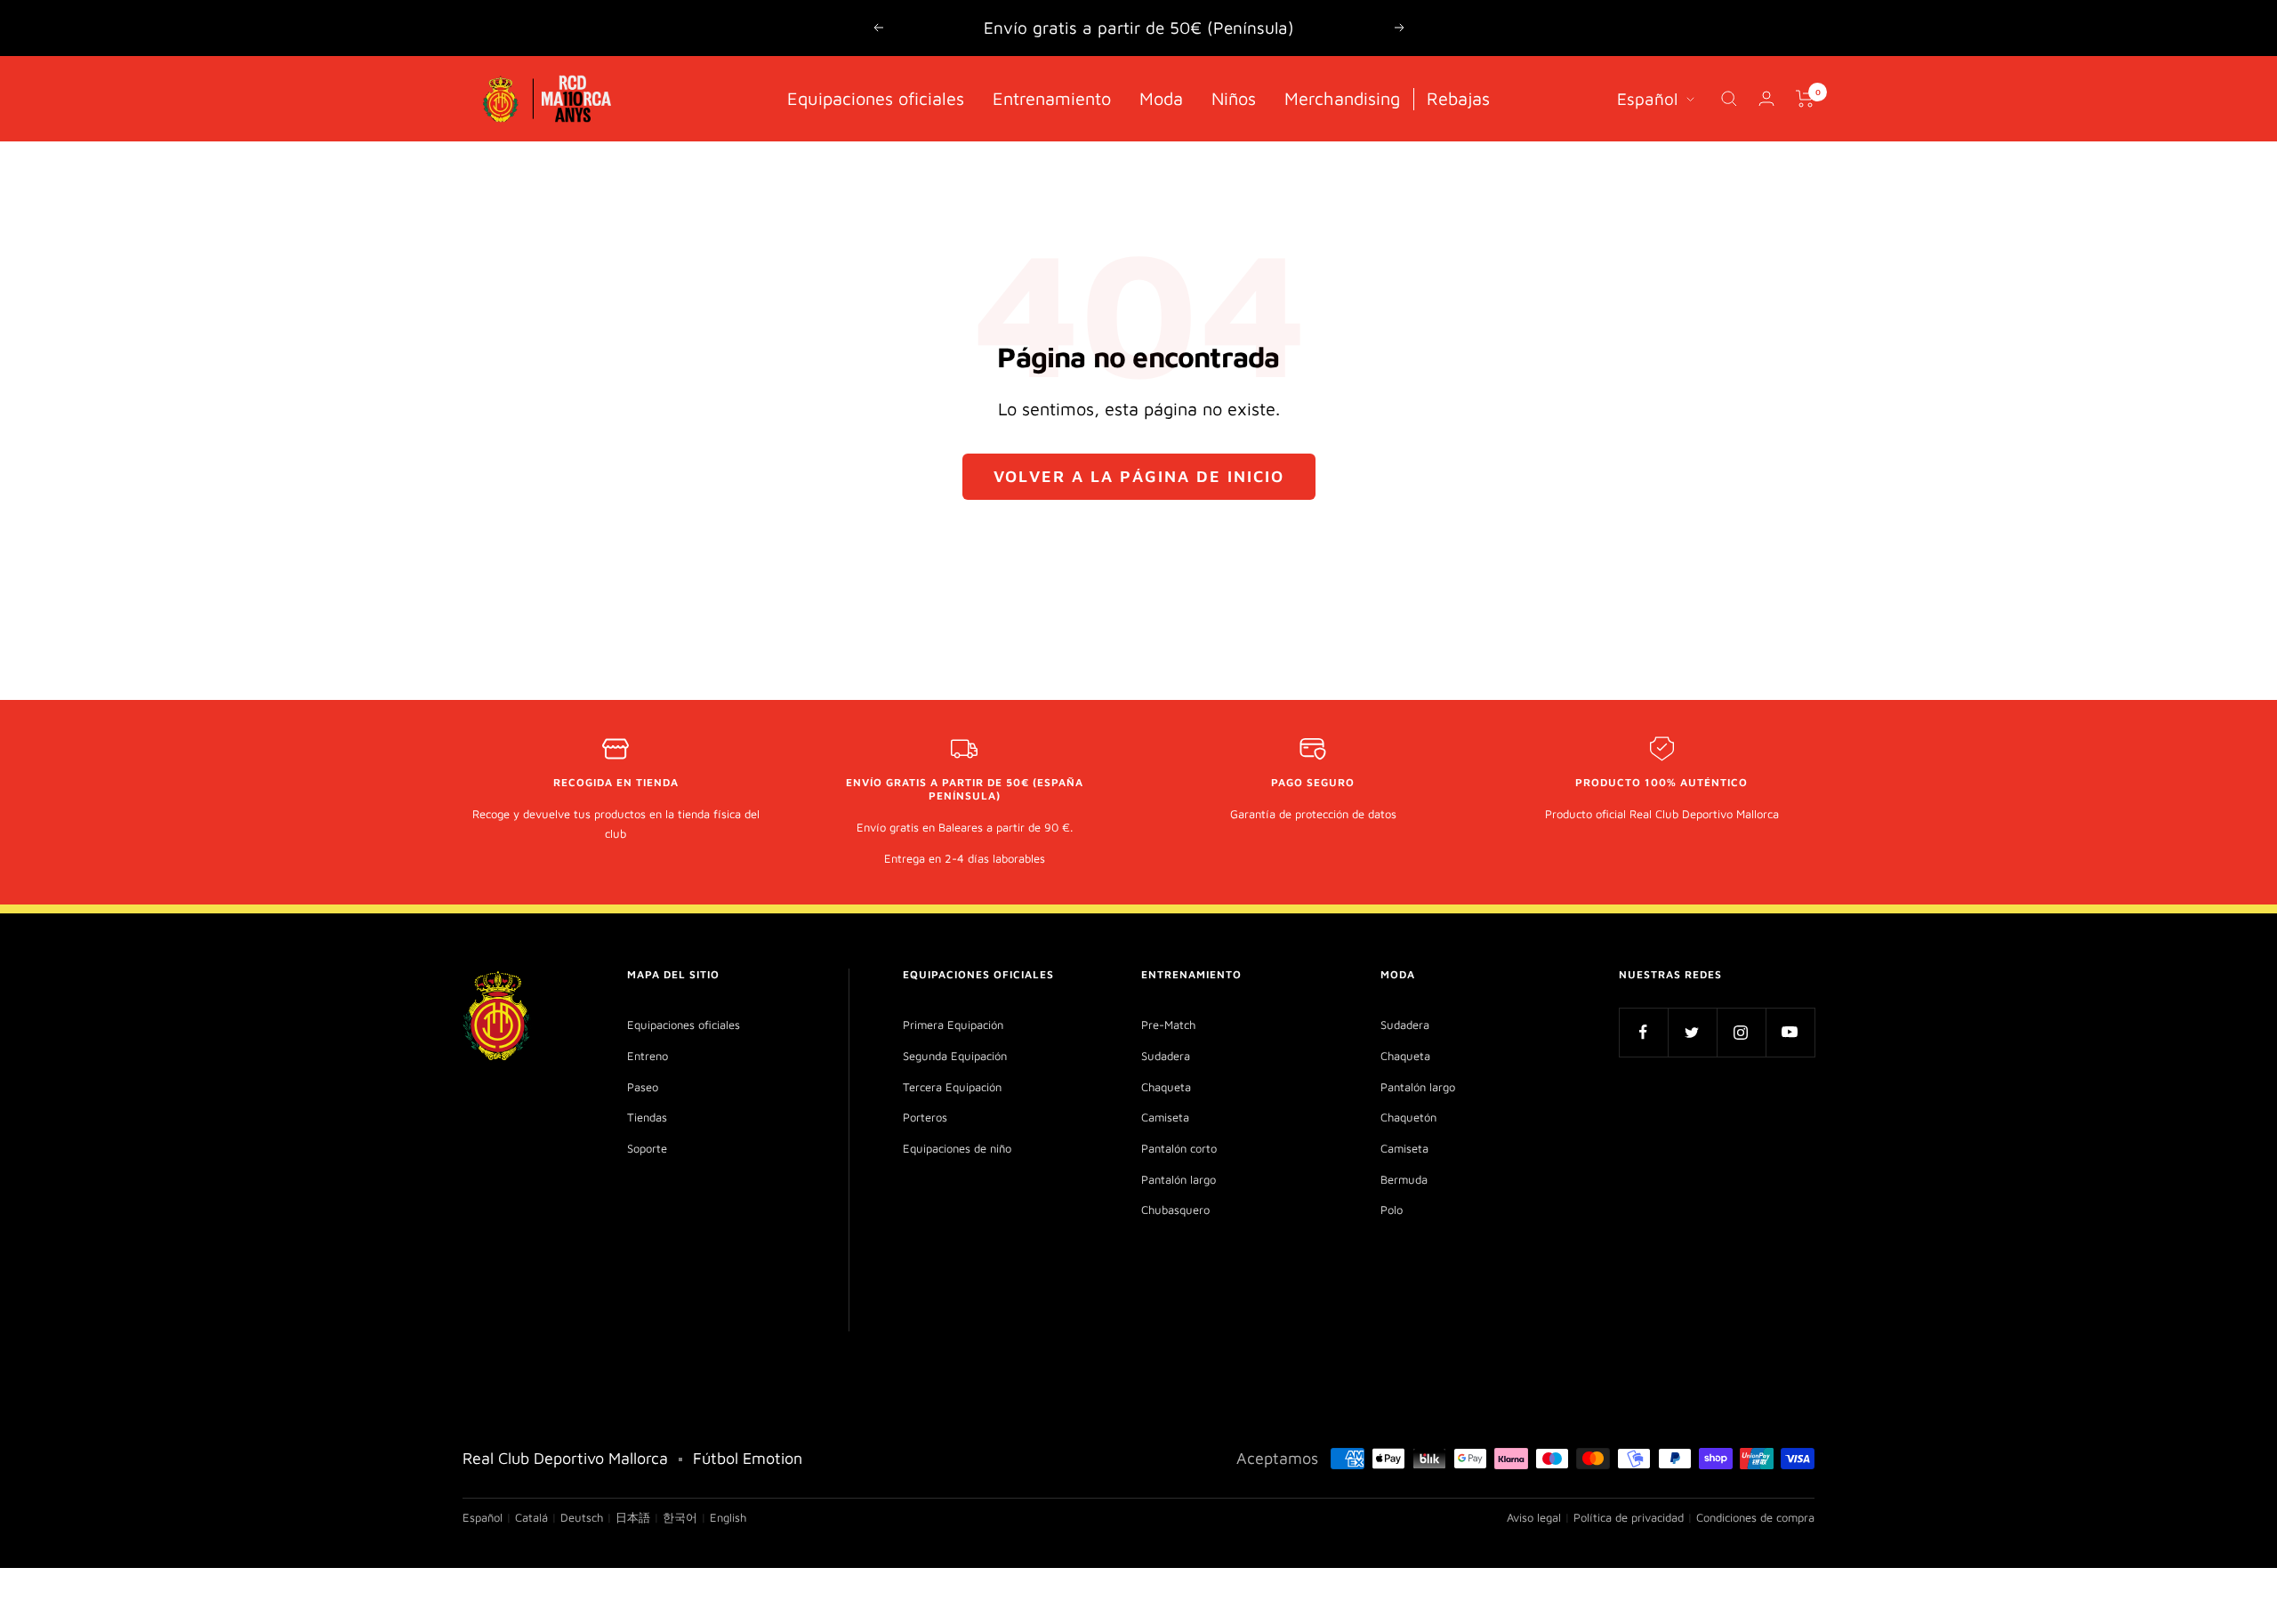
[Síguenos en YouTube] (1790, 1032)
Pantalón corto (1179, 1148)
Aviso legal (1534, 1517)
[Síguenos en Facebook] (1643, 1032)
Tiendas (647, 1117)
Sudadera (1166, 1056)
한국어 (680, 1517)
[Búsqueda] (1729, 99)
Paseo (643, 1087)
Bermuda (1404, 1179)
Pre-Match (1168, 1025)
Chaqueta (1166, 1087)
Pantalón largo (1179, 1179)
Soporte (647, 1148)
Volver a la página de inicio (1139, 476)
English (728, 1517)
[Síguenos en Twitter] (1692, 1032)
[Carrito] (1805, 99)
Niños (1234, 97)
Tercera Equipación (952, 1087)
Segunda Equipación (955, 1056)
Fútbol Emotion (748, 1458)
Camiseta (1165, 1117)
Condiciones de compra (1755, 1517)
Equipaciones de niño (957, 1148)
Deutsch (582, 1517)
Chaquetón (1408, 1117)
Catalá (531, 1517)
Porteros (925, 1117)
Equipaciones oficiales (876, 97)
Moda (1161, 97)
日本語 (633, 1517)
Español (1647, 98)
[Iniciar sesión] (1766, 98)
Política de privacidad (1629, 1517)
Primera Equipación (953, 1025)
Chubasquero (1175, 1210)
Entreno (648, 1056)
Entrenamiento (1052, 97)
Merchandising (1342, 97)
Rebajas (1458, 97)
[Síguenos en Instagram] (1741, 1032)
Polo (1392, 1210)
